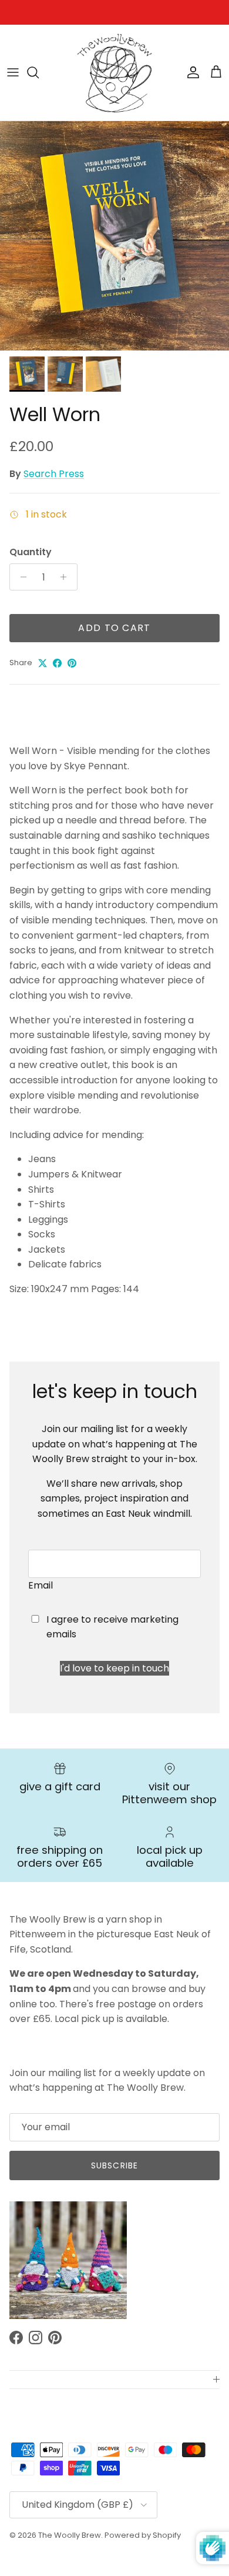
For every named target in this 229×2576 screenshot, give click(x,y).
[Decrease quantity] (20, 577)
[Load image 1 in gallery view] (114, 236)
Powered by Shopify (143, 2535)
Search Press (54, 474)
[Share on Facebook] (57, 663)
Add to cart (114, 628)
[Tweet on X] (43, 663)
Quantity (31, 552)
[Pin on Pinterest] (72, 663)
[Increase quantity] (67, 577)
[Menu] (13, 72)
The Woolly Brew (70, 2535)
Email (41, 1585)
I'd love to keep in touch (114, 1668)
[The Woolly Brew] (114, 73)
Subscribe (114, 2165)
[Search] (39, 72)
